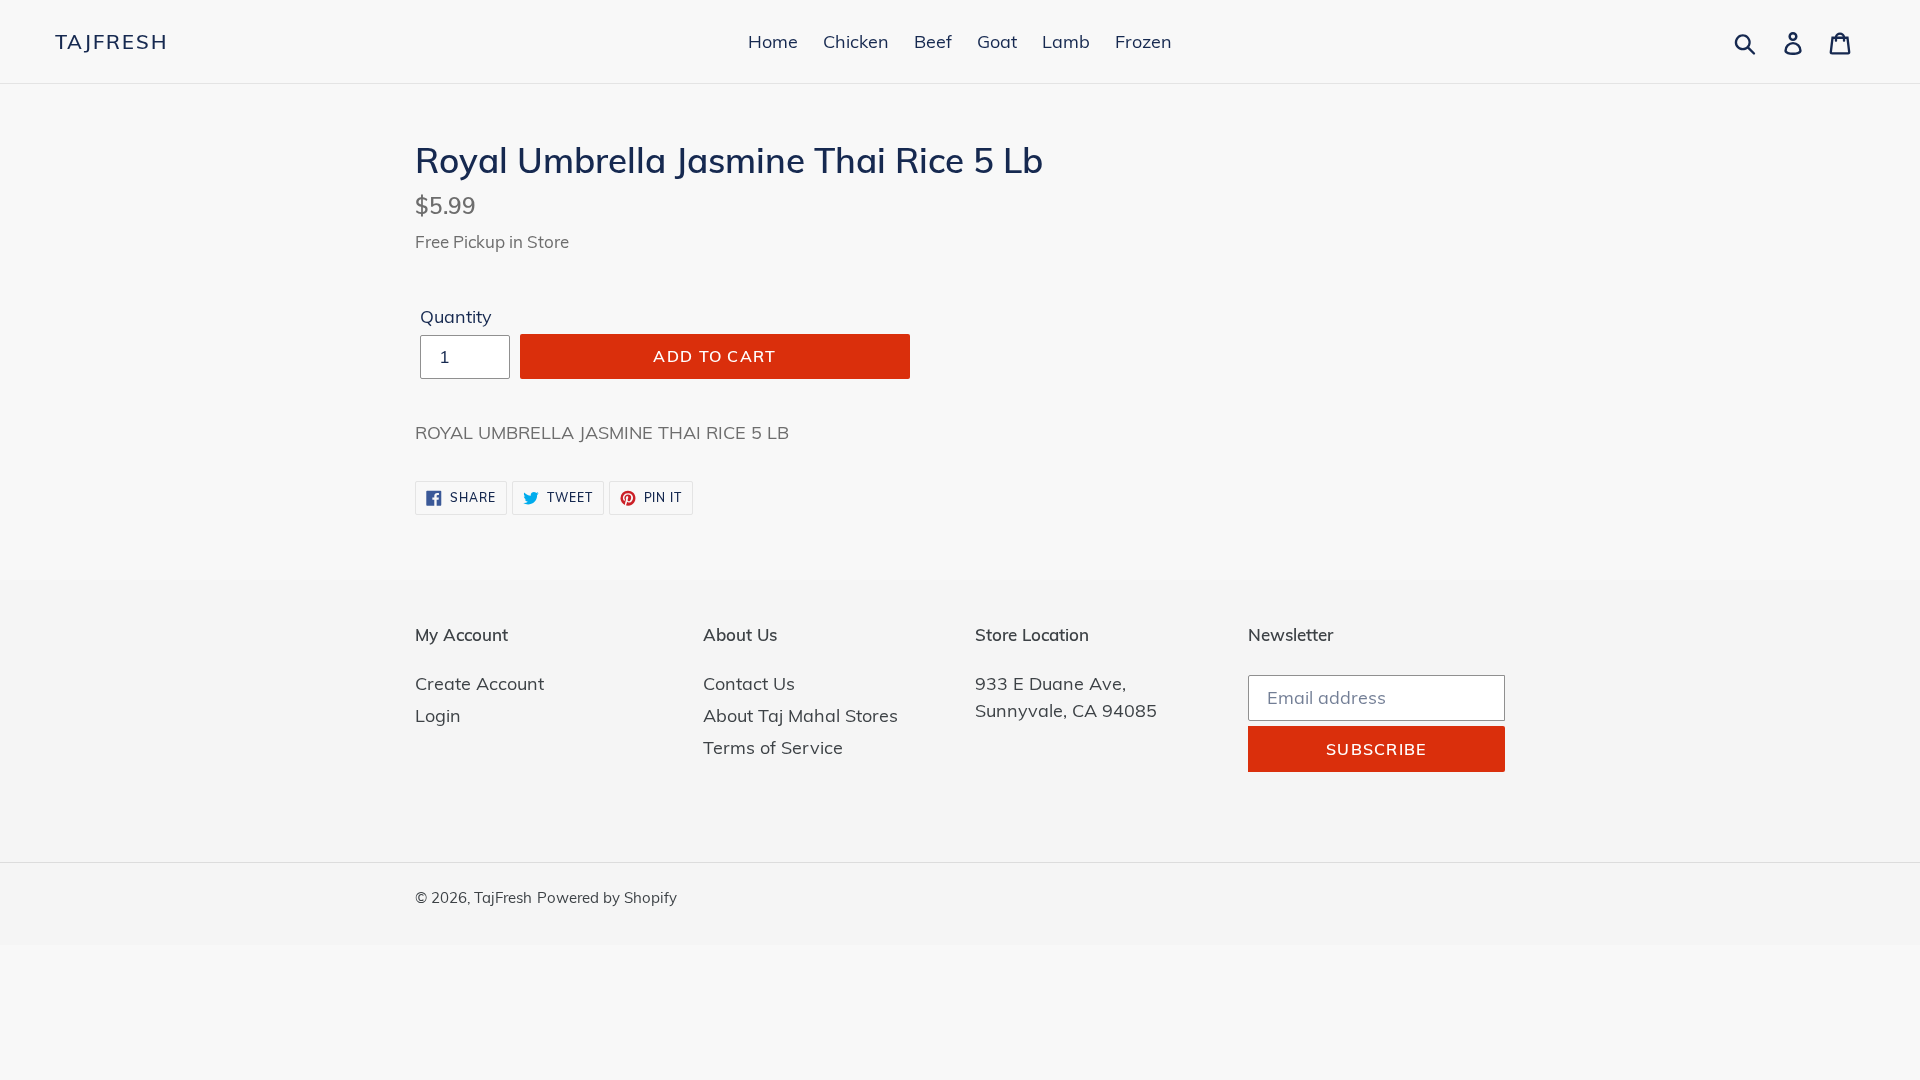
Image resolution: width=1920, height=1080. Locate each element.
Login (438, 715)
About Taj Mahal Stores (800, 715)
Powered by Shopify (607, 897)
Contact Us (749, 683)
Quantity (456, 316)
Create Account (479, 683)
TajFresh (111, 42)
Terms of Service (773, 747)
